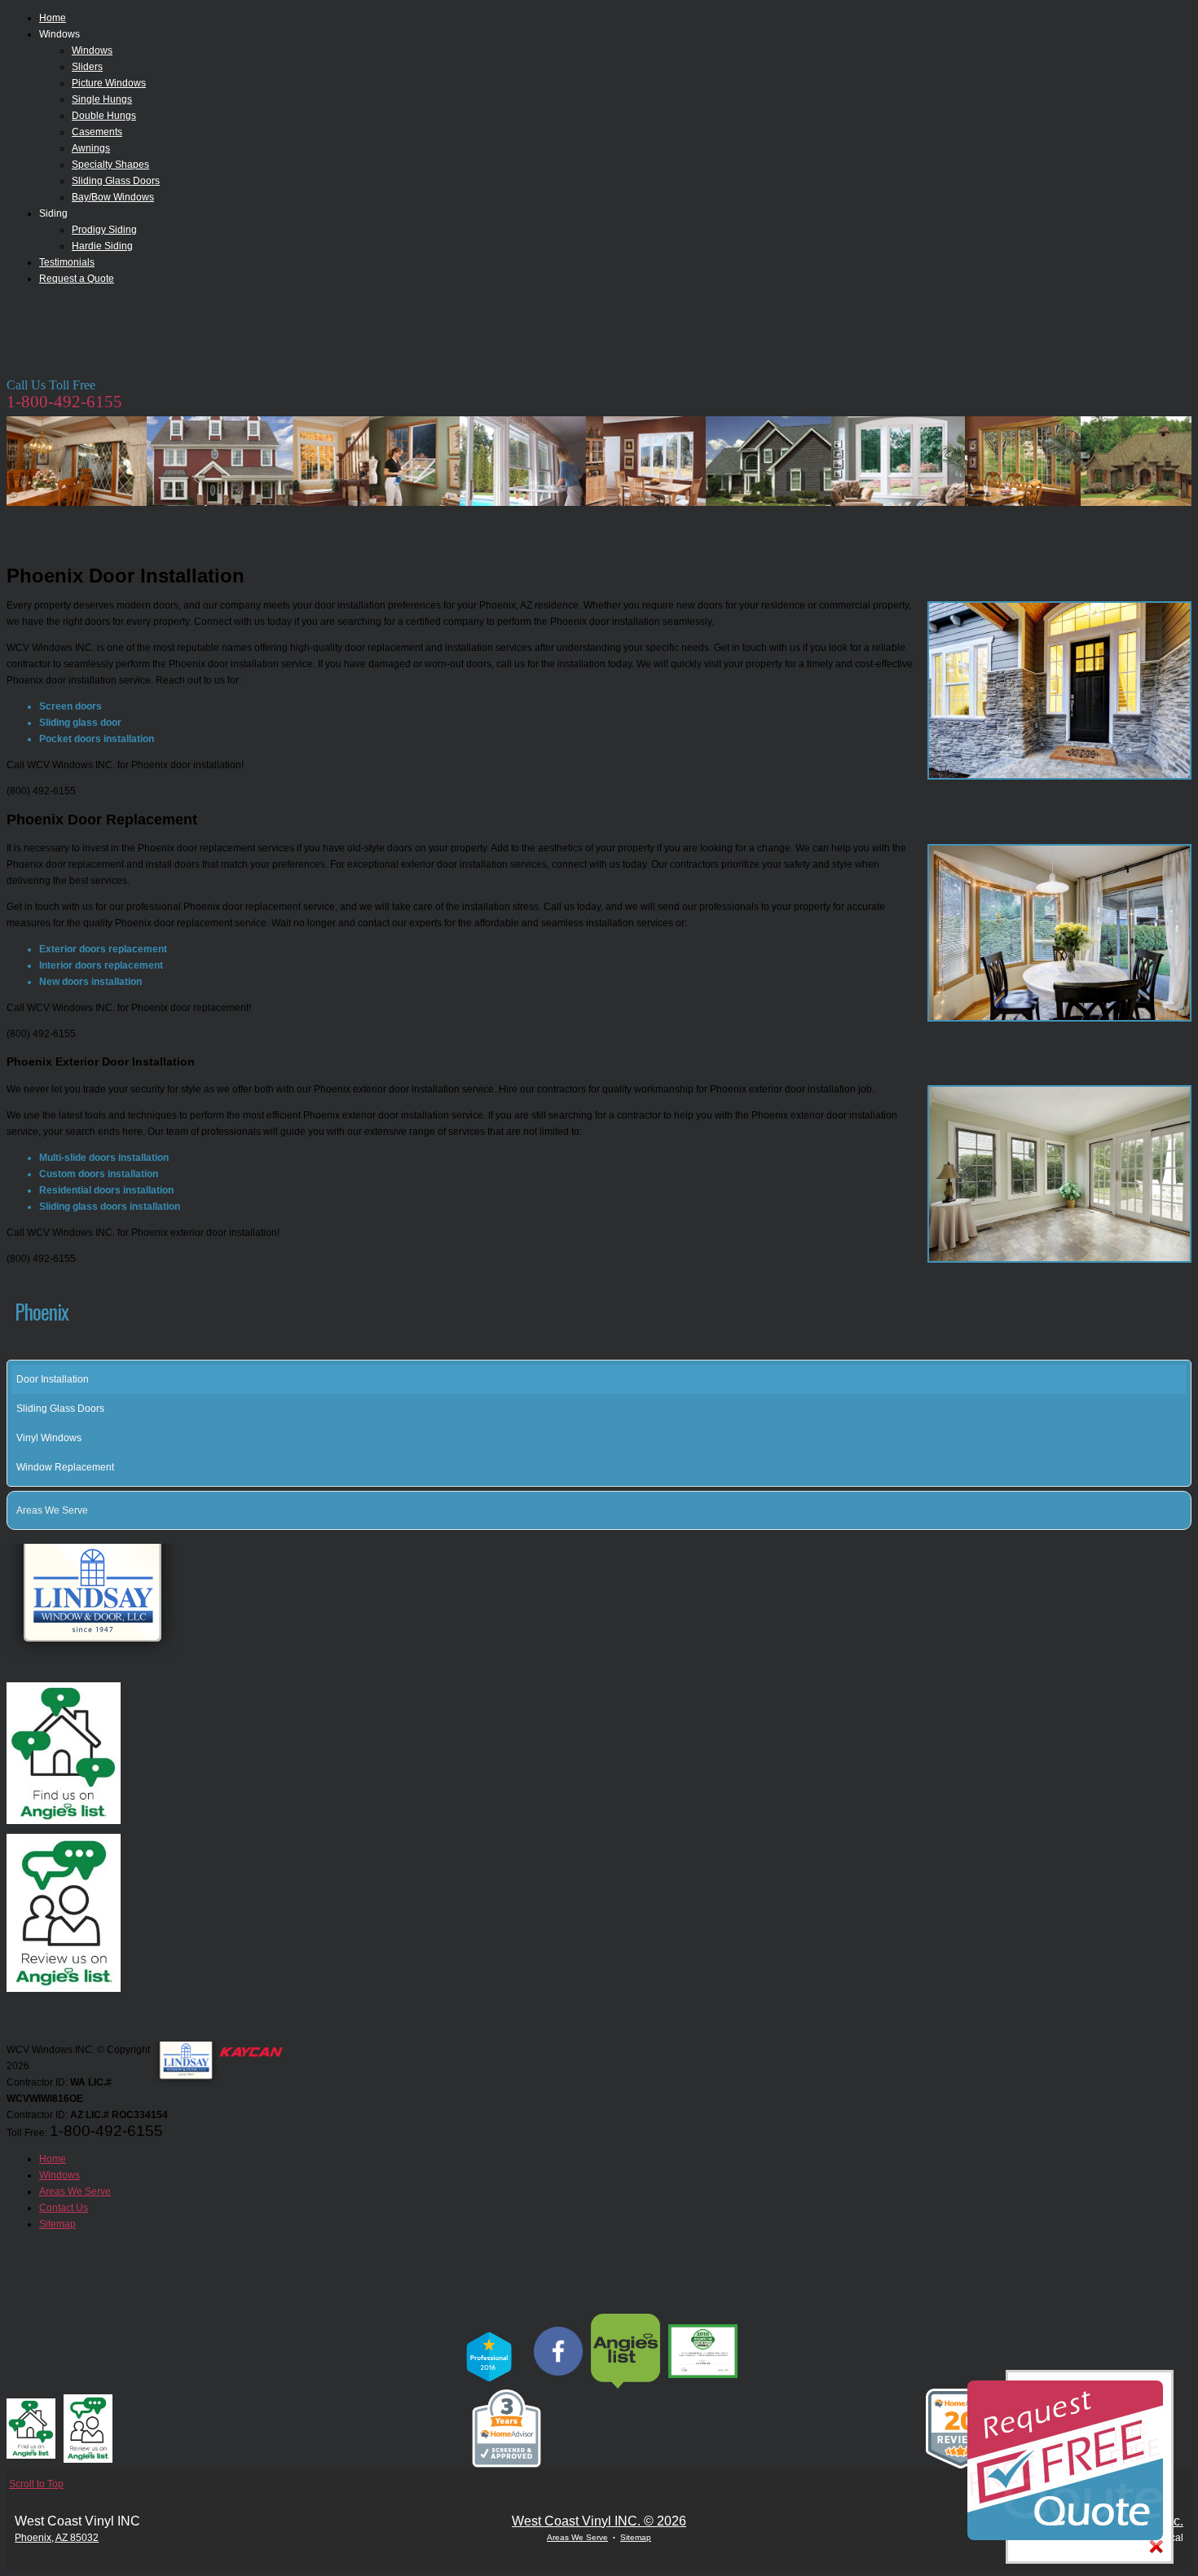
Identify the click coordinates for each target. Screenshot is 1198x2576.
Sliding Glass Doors (116, 181)
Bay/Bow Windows (113, 197)
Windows (92, 51)
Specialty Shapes (110, 165)
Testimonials (67, 262)
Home (53, 18)
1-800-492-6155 (64, 402)
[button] (1182, 1510)
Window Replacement (65, 1467)
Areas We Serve (52, 1510)
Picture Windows (109, 83)
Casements (97, 132)
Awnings (91, 148)
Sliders (87, 67)
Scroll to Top (36, 2484)
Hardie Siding (102, 246)
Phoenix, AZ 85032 (57, 2538)
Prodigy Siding (104, 230)
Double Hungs (104, 116)
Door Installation (53, 1379)
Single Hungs (102, 99)
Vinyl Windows (49, 1438)
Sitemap (636, 2537)
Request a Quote (77, 279)
